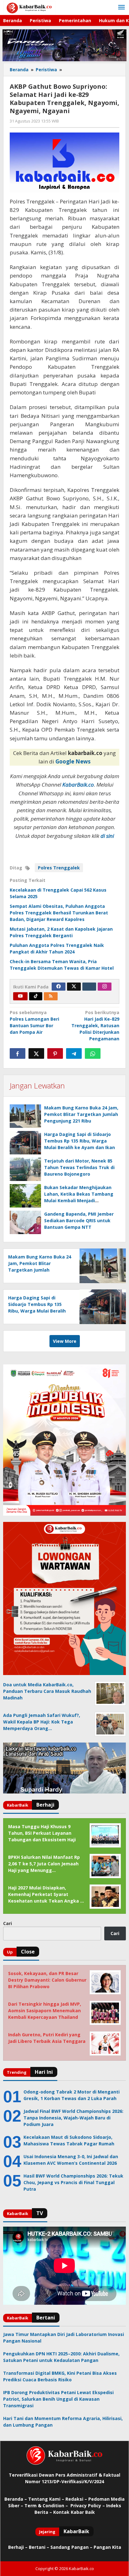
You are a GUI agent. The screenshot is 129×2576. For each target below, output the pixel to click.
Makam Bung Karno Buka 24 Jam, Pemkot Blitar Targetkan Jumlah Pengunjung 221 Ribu (81, 1114)
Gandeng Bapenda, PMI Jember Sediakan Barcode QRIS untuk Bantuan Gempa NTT (79, 1220)
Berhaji (16, 2547)
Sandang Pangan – (72, 2547)
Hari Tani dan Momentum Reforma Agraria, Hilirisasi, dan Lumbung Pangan (63, 2422)
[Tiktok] (36, 996)
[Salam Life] (89, 987)
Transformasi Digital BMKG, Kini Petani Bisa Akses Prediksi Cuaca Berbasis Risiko (60, 2376)
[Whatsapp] (93, 1053)
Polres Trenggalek (59, 868)
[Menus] (121, 8)
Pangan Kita (107, 2547)
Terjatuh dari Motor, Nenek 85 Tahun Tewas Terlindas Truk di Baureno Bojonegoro (79, 1167)
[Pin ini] (55, 1053)
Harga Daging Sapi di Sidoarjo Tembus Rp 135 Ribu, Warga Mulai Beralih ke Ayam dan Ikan (80, 1141)
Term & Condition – (47, 2506)
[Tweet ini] (36, 1053)
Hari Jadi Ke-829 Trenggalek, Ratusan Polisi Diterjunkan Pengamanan (95, 1025)
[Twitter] (74, 987)
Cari (8, 1923)
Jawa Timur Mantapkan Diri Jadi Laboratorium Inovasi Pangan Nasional (64, 2338)
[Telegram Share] (74, 1053)
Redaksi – (77, 2499)
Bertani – (39, 2547)
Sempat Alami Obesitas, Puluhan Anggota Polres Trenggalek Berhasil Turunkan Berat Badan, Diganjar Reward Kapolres (59, 913)
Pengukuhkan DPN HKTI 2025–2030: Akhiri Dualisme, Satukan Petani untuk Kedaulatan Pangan (61, 2357)
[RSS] (51, 996)
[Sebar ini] (18, 1053)
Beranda (14, 2499)
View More (65, 1341)
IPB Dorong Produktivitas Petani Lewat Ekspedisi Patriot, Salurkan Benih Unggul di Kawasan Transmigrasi (58, 2399)
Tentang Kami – (46, 2499)
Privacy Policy (86, 2506)
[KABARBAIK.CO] (29, 7)
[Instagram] (105, 987)
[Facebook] (59, 987)
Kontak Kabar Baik (74, 2512)
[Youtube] (20, 996)
